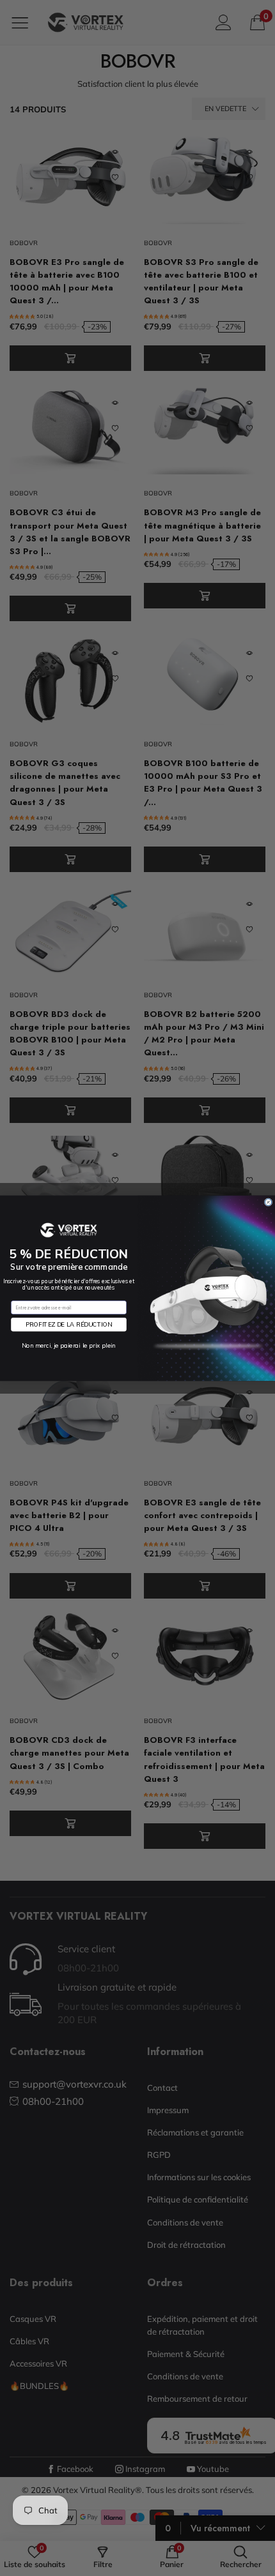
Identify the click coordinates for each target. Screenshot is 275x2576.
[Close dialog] (268, 1202)
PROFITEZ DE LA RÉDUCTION (69, 1324)
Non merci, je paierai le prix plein (69, 1345)
